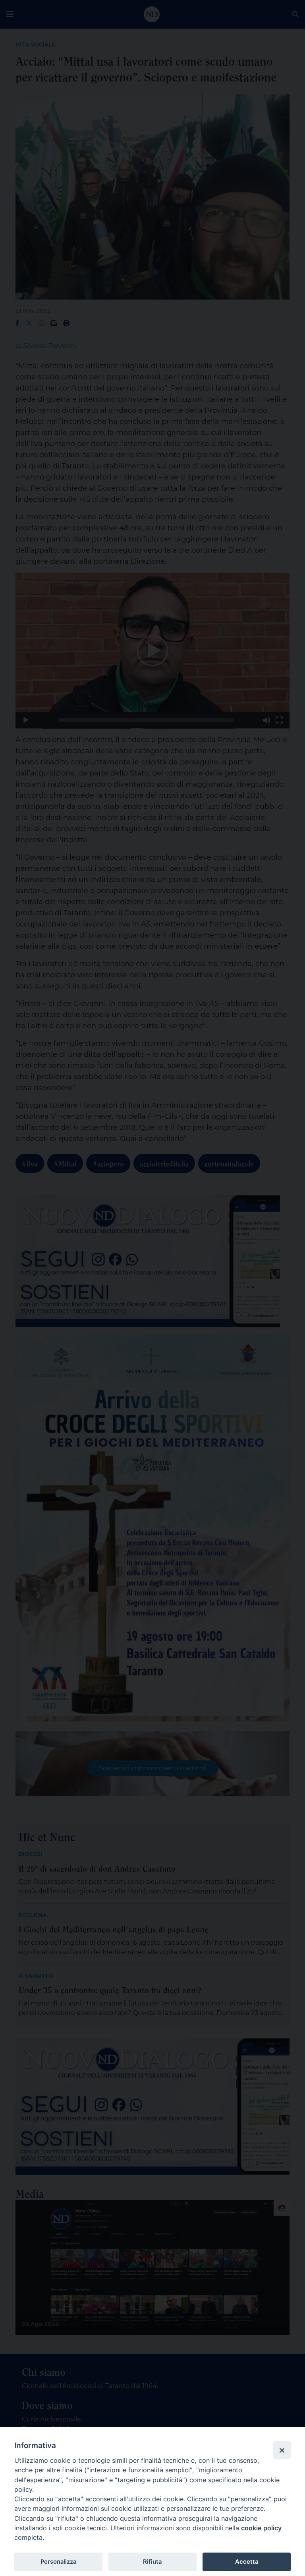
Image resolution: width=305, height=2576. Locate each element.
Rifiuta (152, 2562)
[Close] (282, 2450)
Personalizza (58, 2562)
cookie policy (261, 2528)
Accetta (247, 2562)
